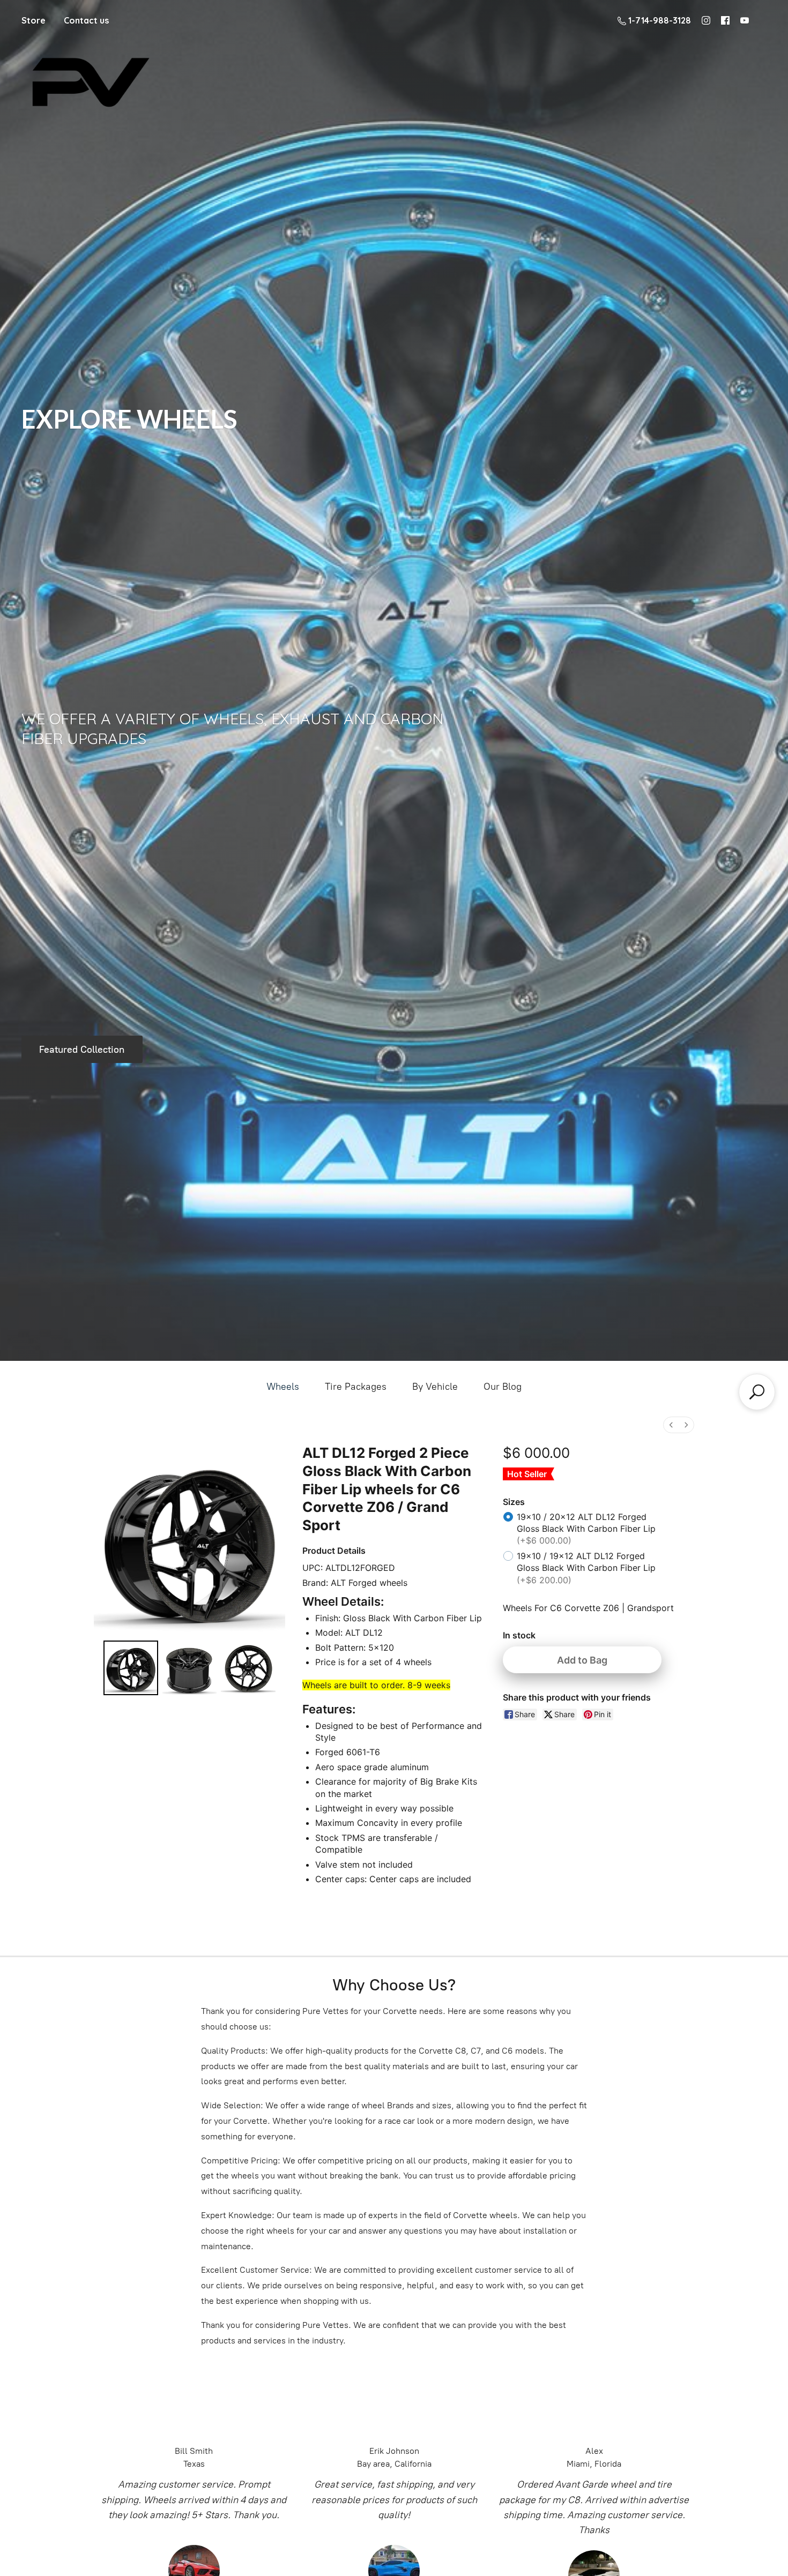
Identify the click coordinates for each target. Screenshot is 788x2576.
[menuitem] (671, 1425)
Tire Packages (356, 1387)
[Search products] (757, 1392)
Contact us (86, 20)
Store (34, 20)
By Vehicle (435, 1387)
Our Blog (503, 1387)
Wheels (283, 1387)
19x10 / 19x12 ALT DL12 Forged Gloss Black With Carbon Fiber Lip (586, 1568)
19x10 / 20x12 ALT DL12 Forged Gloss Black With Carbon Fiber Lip (586, 1529)
